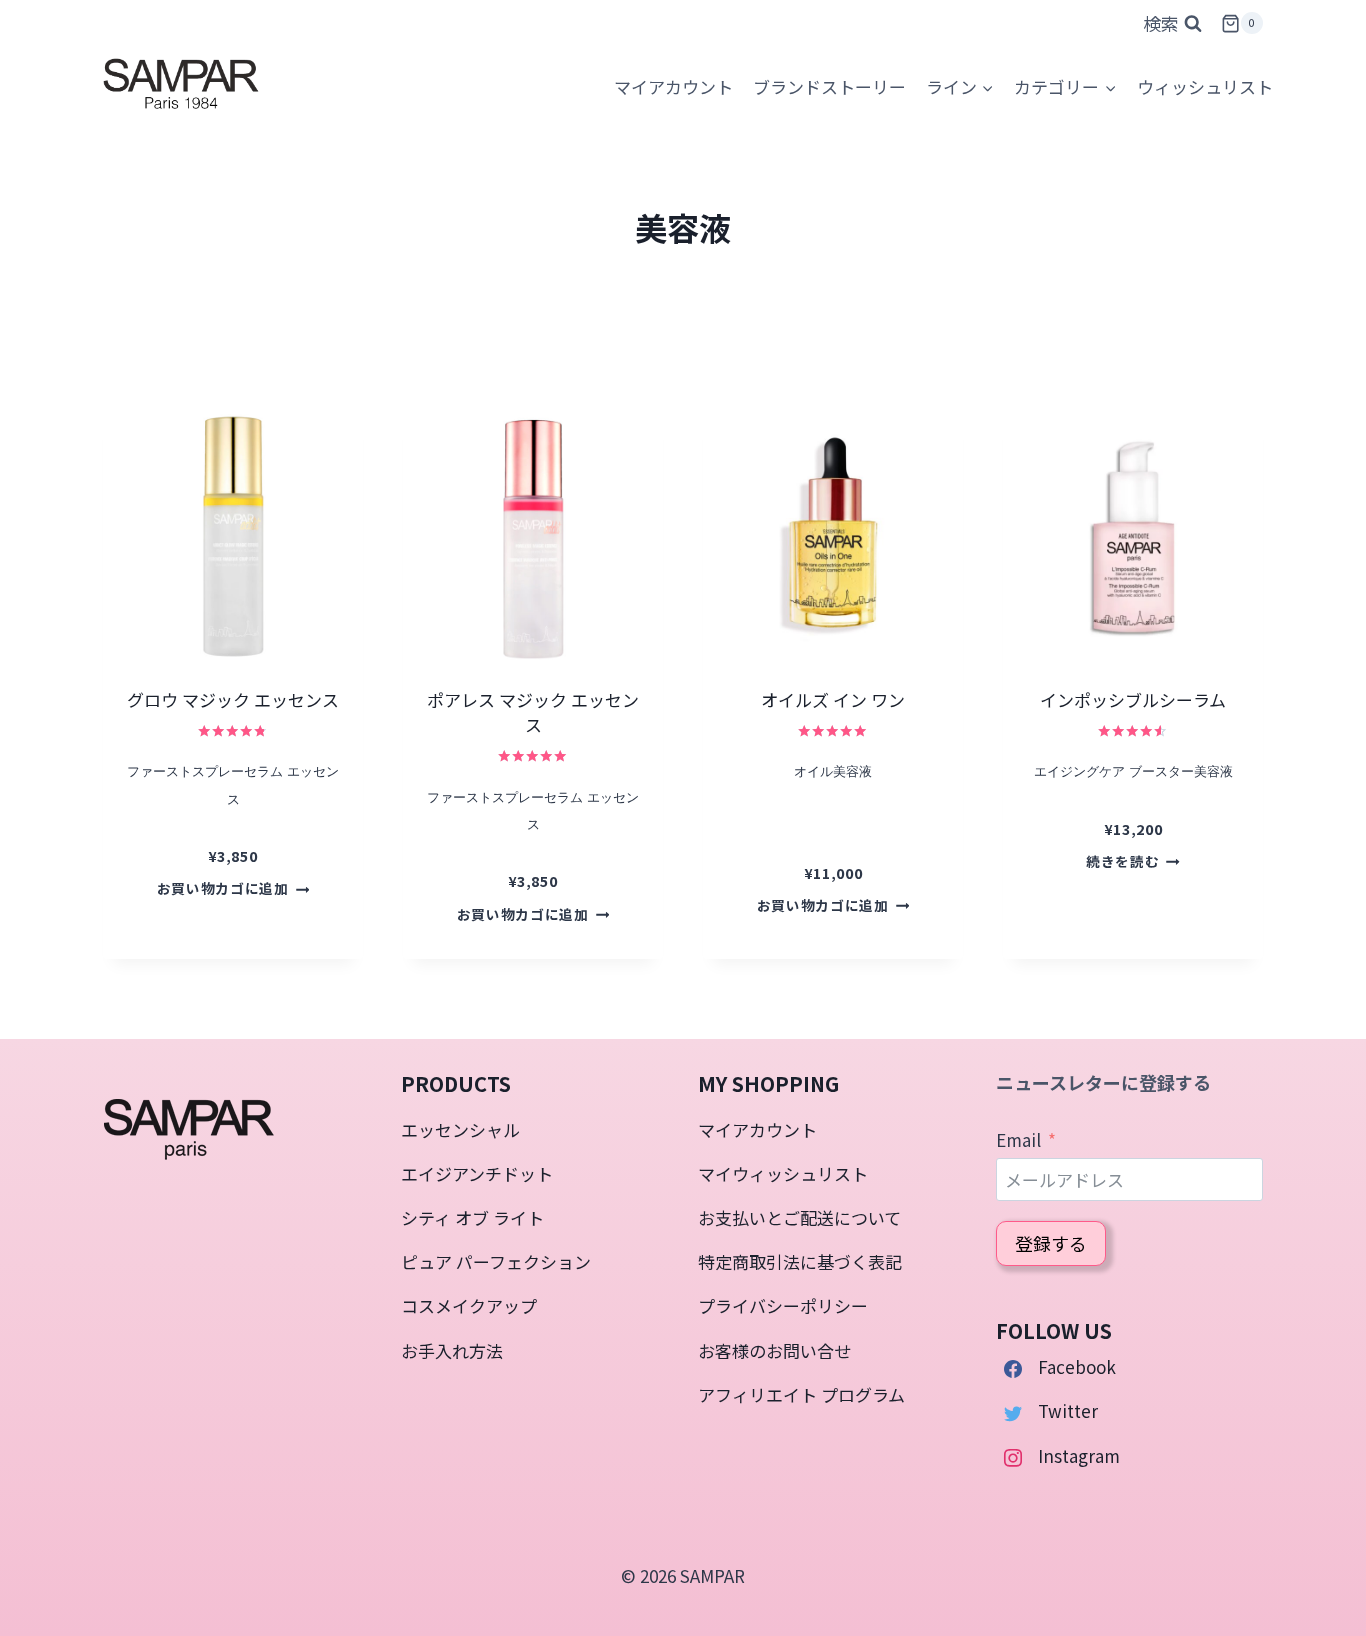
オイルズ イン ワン (833, 699)
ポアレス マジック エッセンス (533, 712)
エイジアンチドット (477, 1173)
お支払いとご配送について (799, 1217)
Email (1018, 1139)
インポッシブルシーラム (1133, 699)
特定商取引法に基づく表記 (800, 1261)
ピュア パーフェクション (496, 1261)
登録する (1051, 1243)
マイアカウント (757, 1129)
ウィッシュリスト (1205, 86)
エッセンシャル (460, 1129)
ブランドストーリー (829, 86)
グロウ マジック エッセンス (233, 699)
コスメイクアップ (469, 1305)
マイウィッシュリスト (783, 1173)
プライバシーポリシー (783, 1305)
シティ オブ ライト (472, 1217)
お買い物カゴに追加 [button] (223, 888)
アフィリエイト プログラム (801, 1394)
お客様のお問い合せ (774, 1350)
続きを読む (1122, 861)
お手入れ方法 (452, 1350)
